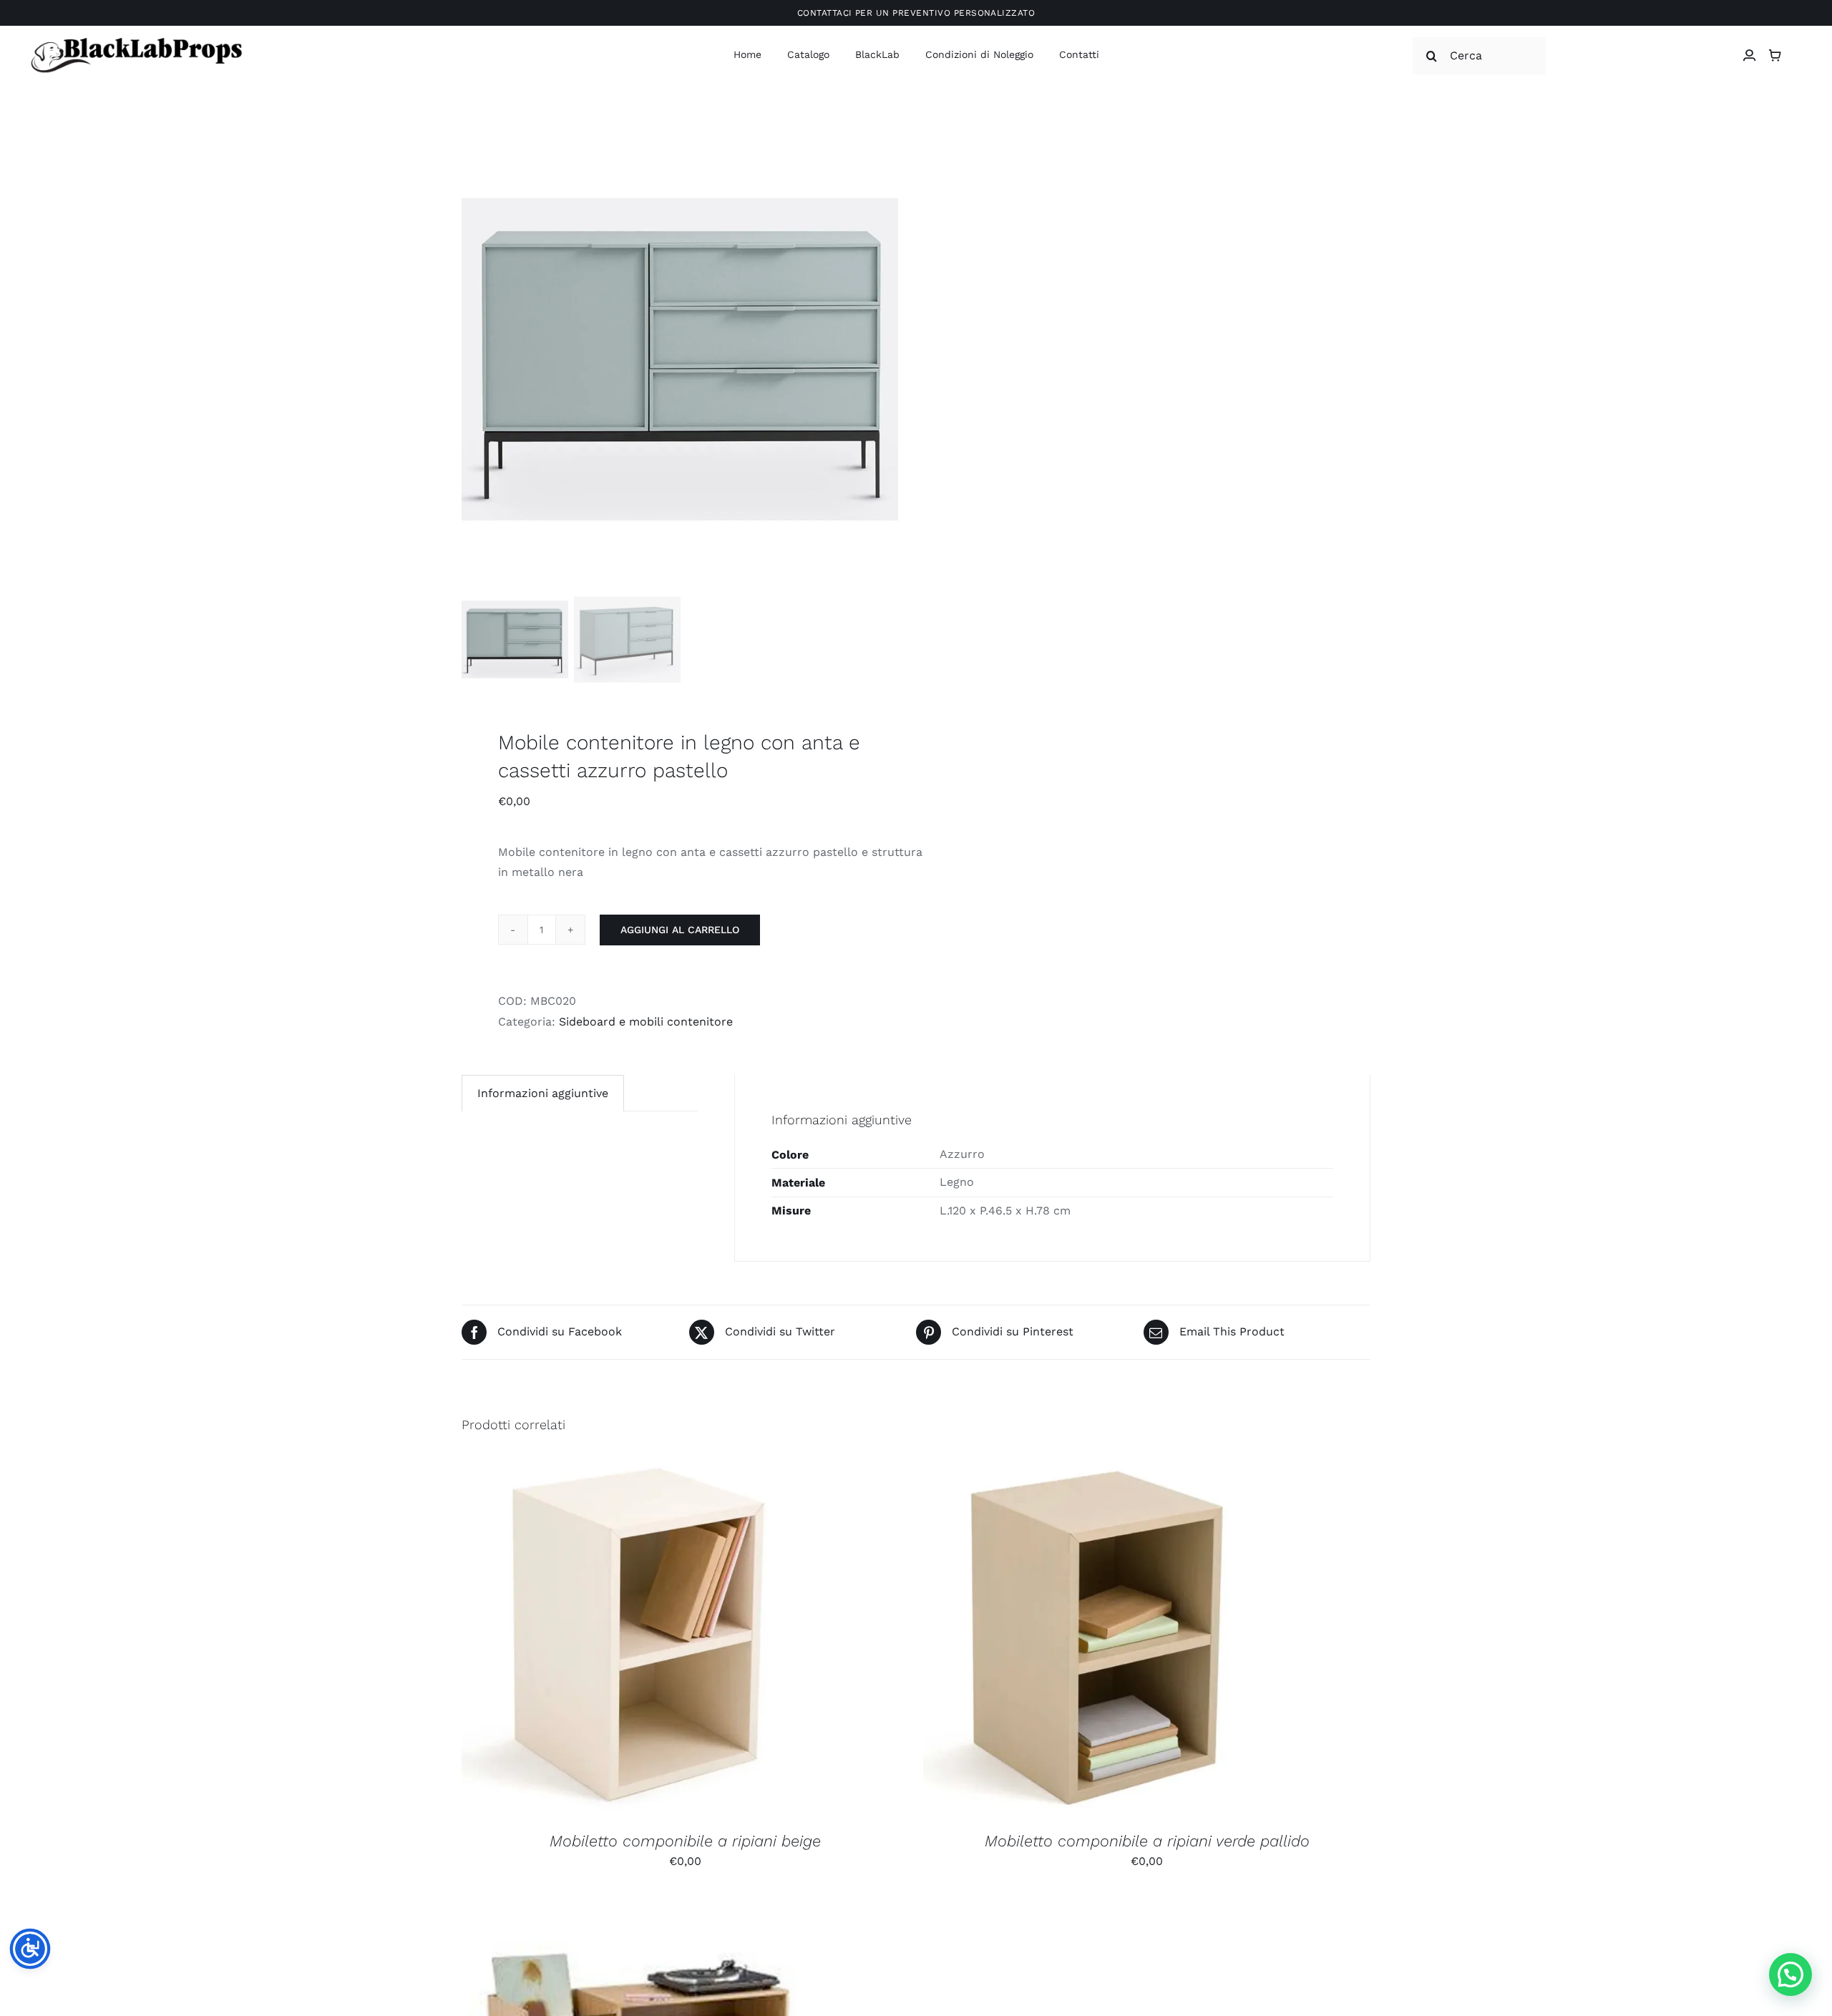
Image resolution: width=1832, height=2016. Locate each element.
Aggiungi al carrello (680, 930)
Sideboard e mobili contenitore (646, 1022)
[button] (1790, 1974)
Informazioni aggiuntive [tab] (543, 1093)
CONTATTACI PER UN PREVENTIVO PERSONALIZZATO (916, 13)
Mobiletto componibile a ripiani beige (685, 1841)
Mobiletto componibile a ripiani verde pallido (1147, 1841)
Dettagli (717, 1640)
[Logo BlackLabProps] (136, 40)
